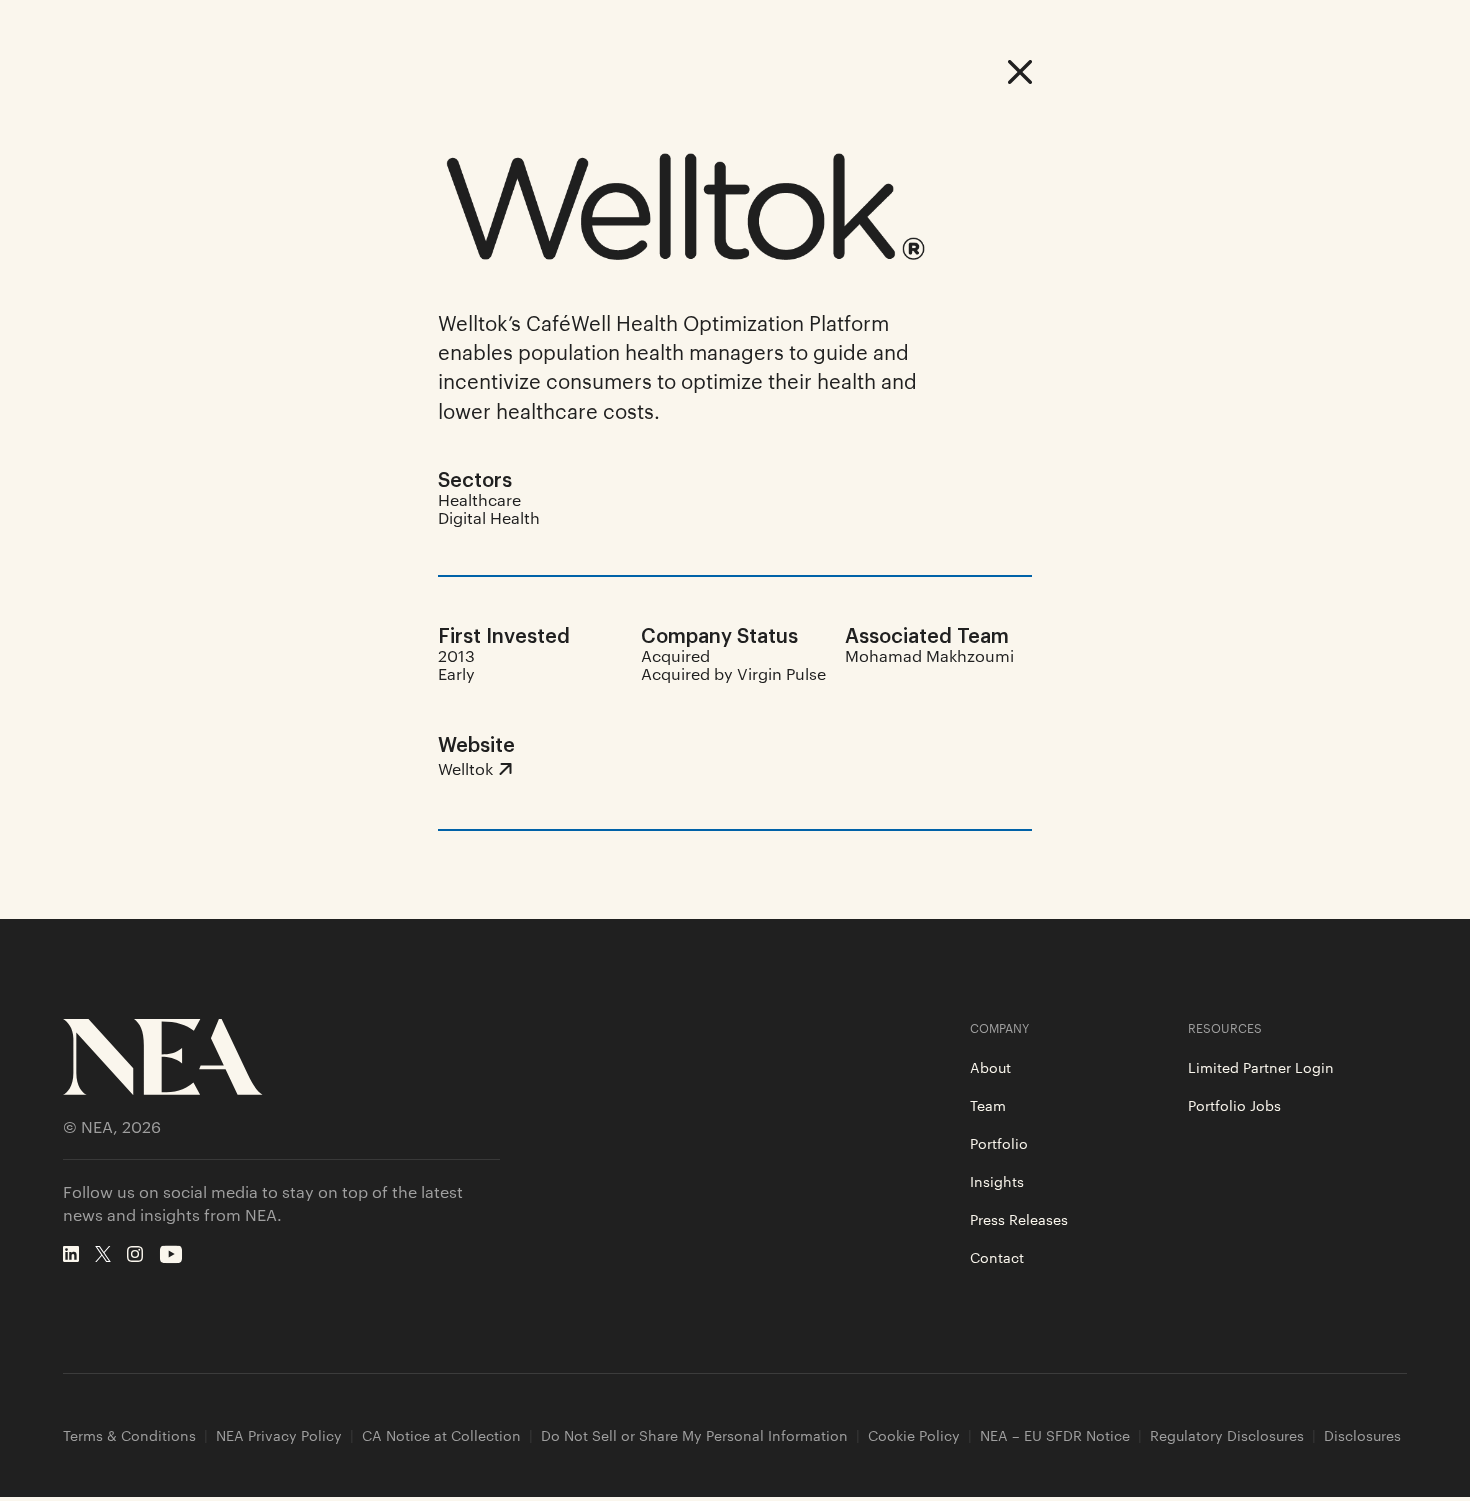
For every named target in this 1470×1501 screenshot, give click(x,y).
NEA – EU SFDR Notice (1055, 1435)
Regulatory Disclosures (1227, 1435)
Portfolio (999, 1143)
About (990, 1067)
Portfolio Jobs (1234, 1105)
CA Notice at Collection (441, 1435)
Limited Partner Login (1261, 1067)
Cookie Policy (914, 1435)
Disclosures (1362, 1435)
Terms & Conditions (129, 1435)
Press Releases (1019, 1219)
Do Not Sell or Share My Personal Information (694, 1435)
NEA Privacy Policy (279, 1435)
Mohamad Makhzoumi (929, 655)
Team (988, 1105)
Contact (997, 1257)
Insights (997, 1181)
